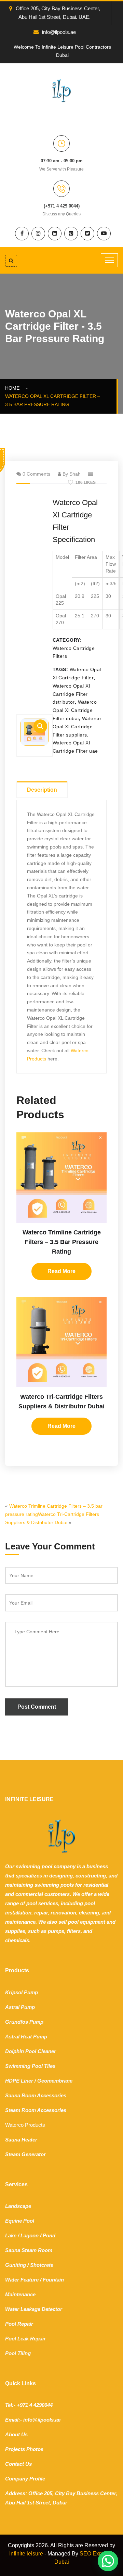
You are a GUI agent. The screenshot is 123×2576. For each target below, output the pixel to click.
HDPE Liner (19, 2081)
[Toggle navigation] (109, 260)
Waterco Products (25, 2125)
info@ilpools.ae (59, 32)
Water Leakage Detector (34, 2309)
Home (14, 388)
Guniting (16, 2265)
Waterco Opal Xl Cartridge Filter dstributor (71, 694)
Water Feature (22, 2280)
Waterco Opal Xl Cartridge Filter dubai (75, 710)
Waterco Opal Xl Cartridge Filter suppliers (77, 727)
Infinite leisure (26, 2554)
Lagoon (30, 2235)
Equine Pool (20, 2221)
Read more (61, 1271)
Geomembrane (55, 2081)
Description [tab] (42, 790)
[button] (40, 726)
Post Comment (37, 1707)
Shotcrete (42, 2265)
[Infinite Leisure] (61, 90)
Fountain (53, 2280)
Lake (11, 2235)
